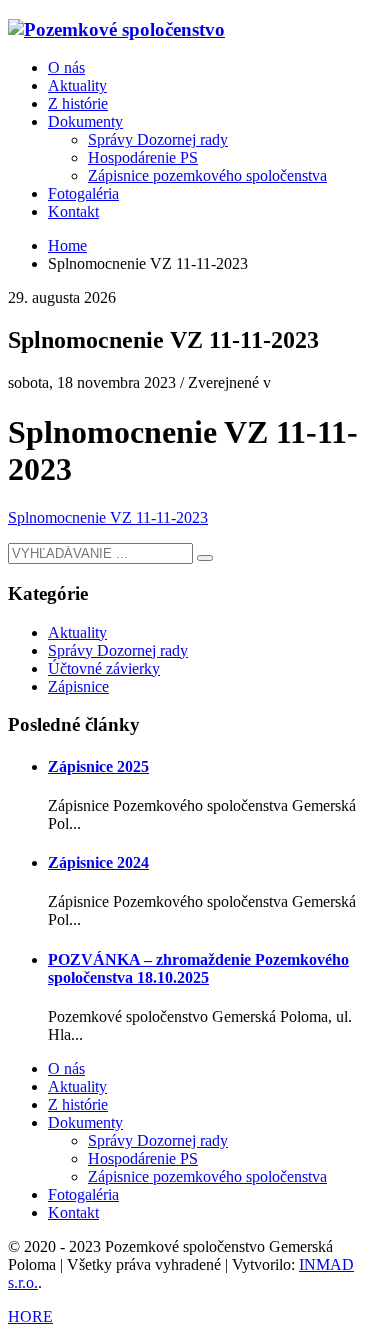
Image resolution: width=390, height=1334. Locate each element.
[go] (205, 558)
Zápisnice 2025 (98, 766)
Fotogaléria (83, 1194)
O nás (66, 1068)
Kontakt (73, 1212)
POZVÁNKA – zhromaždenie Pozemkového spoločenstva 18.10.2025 (198, 968)
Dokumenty (85, 1122)
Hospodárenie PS (143, 1158)
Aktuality (77, 632)
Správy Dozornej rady (118, 650)
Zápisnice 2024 (98, 862)
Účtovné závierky (104, 668)
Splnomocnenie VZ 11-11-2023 (108, 517)
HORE (30, 1316)
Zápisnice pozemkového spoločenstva (207, 1176)
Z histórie (78, 1104)
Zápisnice (78, 686)
